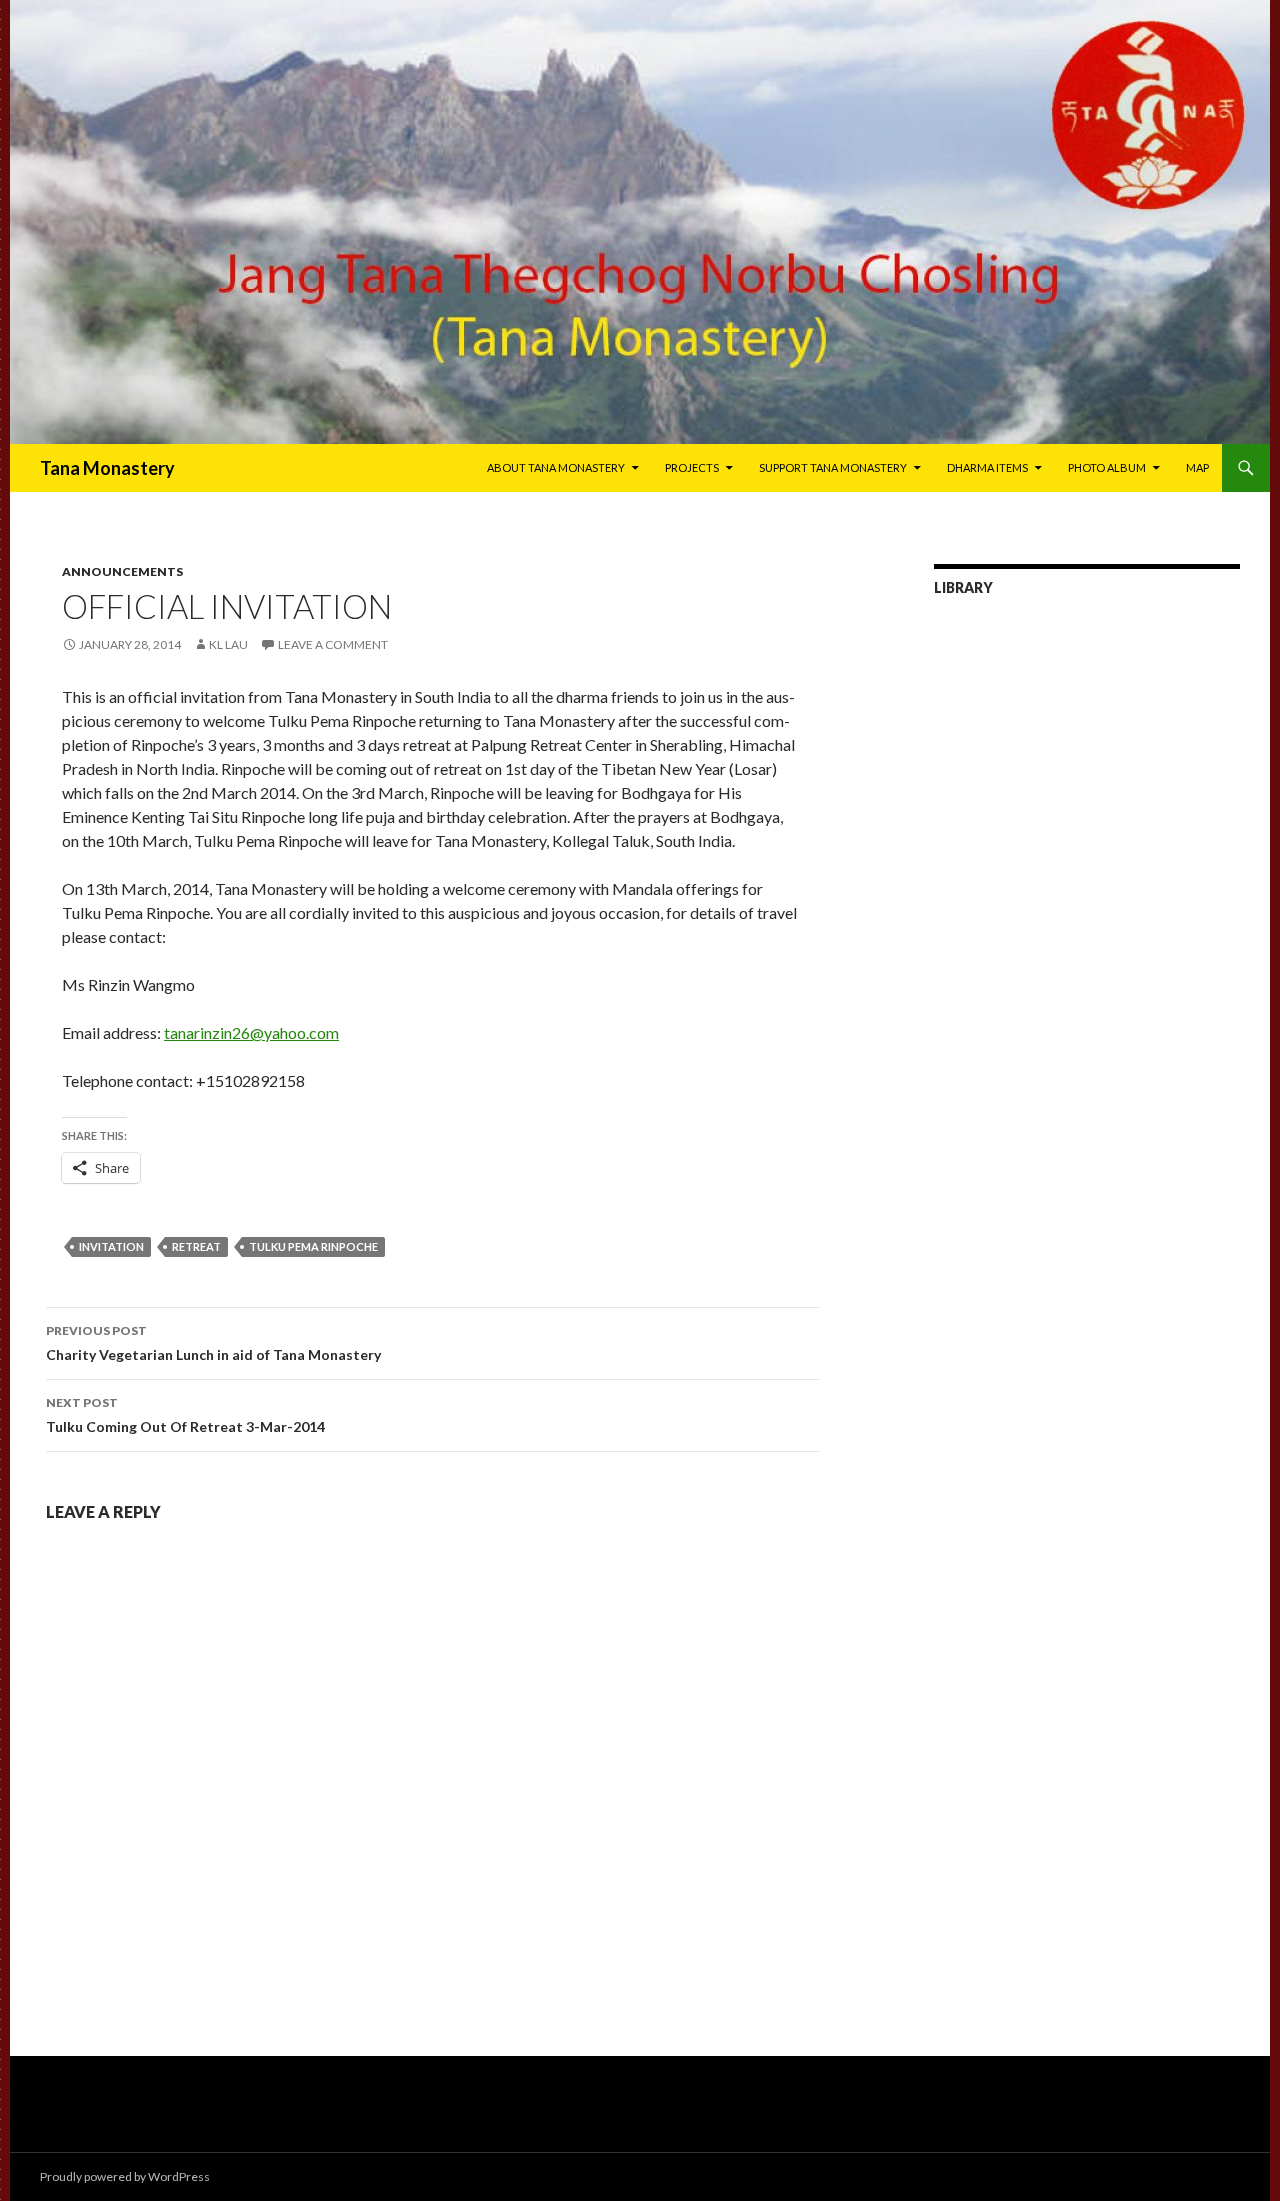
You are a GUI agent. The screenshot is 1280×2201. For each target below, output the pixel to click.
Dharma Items (987, 467)
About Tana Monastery (556, 467)
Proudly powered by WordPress (125, 2176)
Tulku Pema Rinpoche (313, 1246)
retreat (196, 1246)
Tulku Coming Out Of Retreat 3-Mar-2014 (185, 1415)
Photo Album (1107, 467)
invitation (111, 1246)
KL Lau (228, 644)
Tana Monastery (107, 468)
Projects (692, 467)
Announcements (122, 571)
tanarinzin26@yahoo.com (251, 1032)
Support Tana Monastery (833, 467)
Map (1197, 467)
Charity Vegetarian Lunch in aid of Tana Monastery (213, 1343)
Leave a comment (333, 644)
